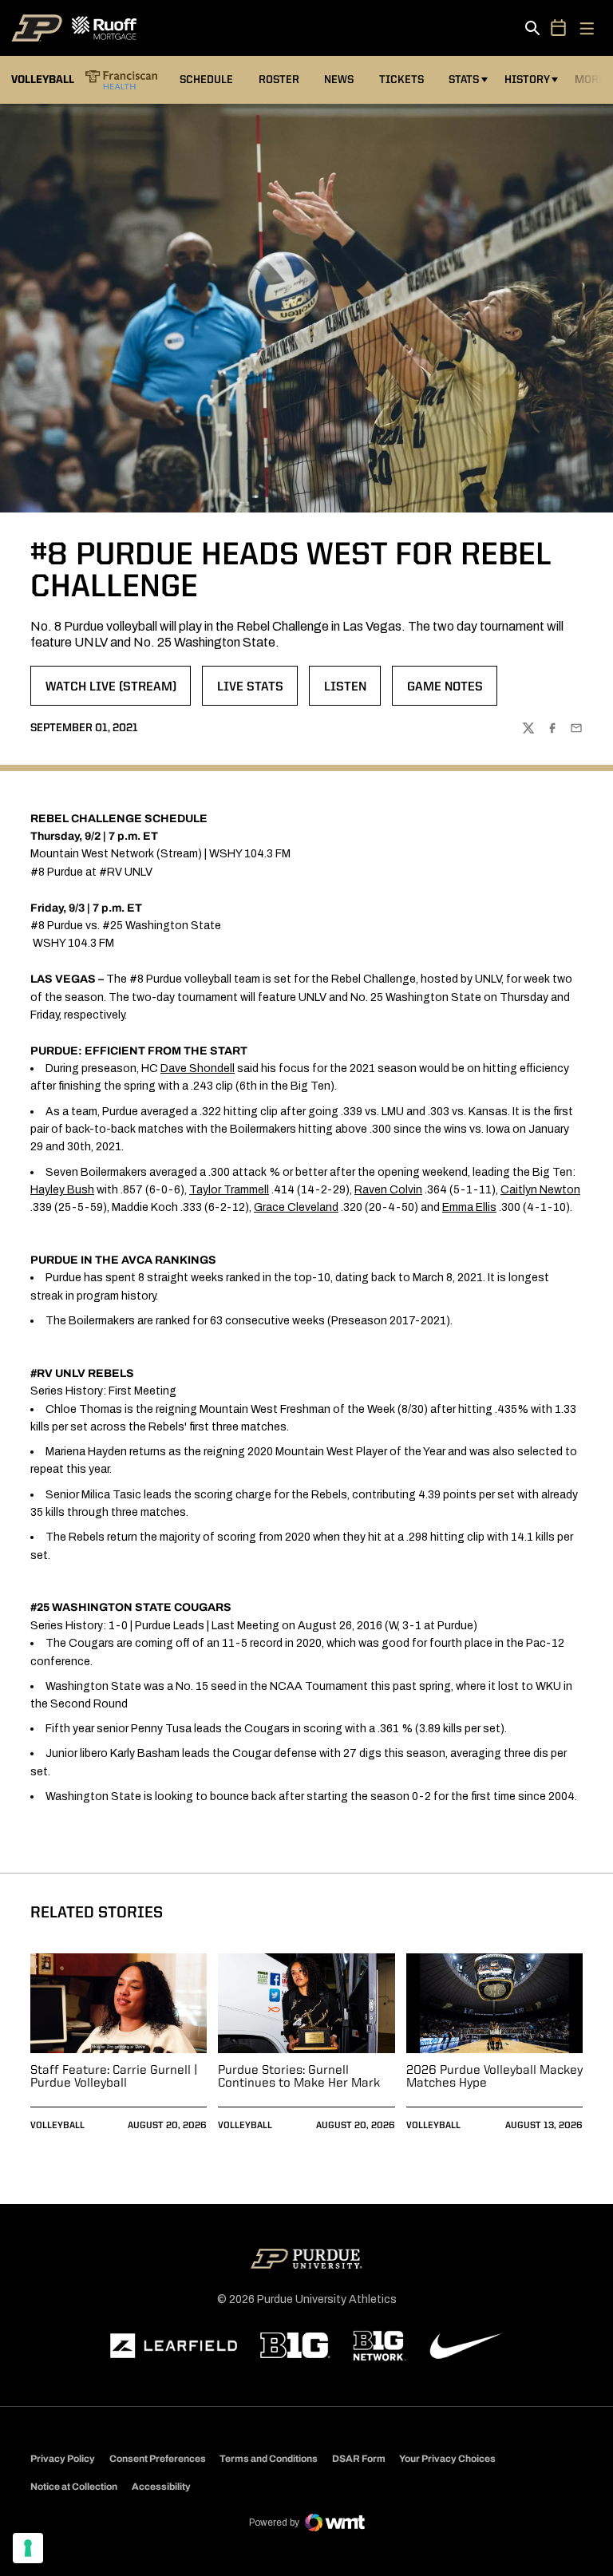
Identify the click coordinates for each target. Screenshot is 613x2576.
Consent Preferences (158, 2459)
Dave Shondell (198, 1068)
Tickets (401, 80)
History (527, 80)
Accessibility (161, 2486)
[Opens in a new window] (174, 2346)
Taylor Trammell (229, 1190)
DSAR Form (359, 2459)
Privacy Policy (63, 2459)
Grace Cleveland (296, 1207)
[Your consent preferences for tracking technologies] (28, 2548)
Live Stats (257, 692)
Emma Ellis (469, 1207)
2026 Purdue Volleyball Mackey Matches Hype (494, 2077)
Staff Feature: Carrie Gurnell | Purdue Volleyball (114, 2077)
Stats (464, 80)
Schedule (206, 80)
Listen (352, 692)
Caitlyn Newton (540, 1190)
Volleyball (57, 2126)
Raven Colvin (388, 1190)
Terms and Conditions (269, 2459)
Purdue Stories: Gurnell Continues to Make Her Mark (299, 2077)
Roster (279, 80)
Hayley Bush (62, 1190)
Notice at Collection (74, 2487)
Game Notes (452, 692)
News (339, 80)
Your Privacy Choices (447, 2459)
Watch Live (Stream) (118, 692)
